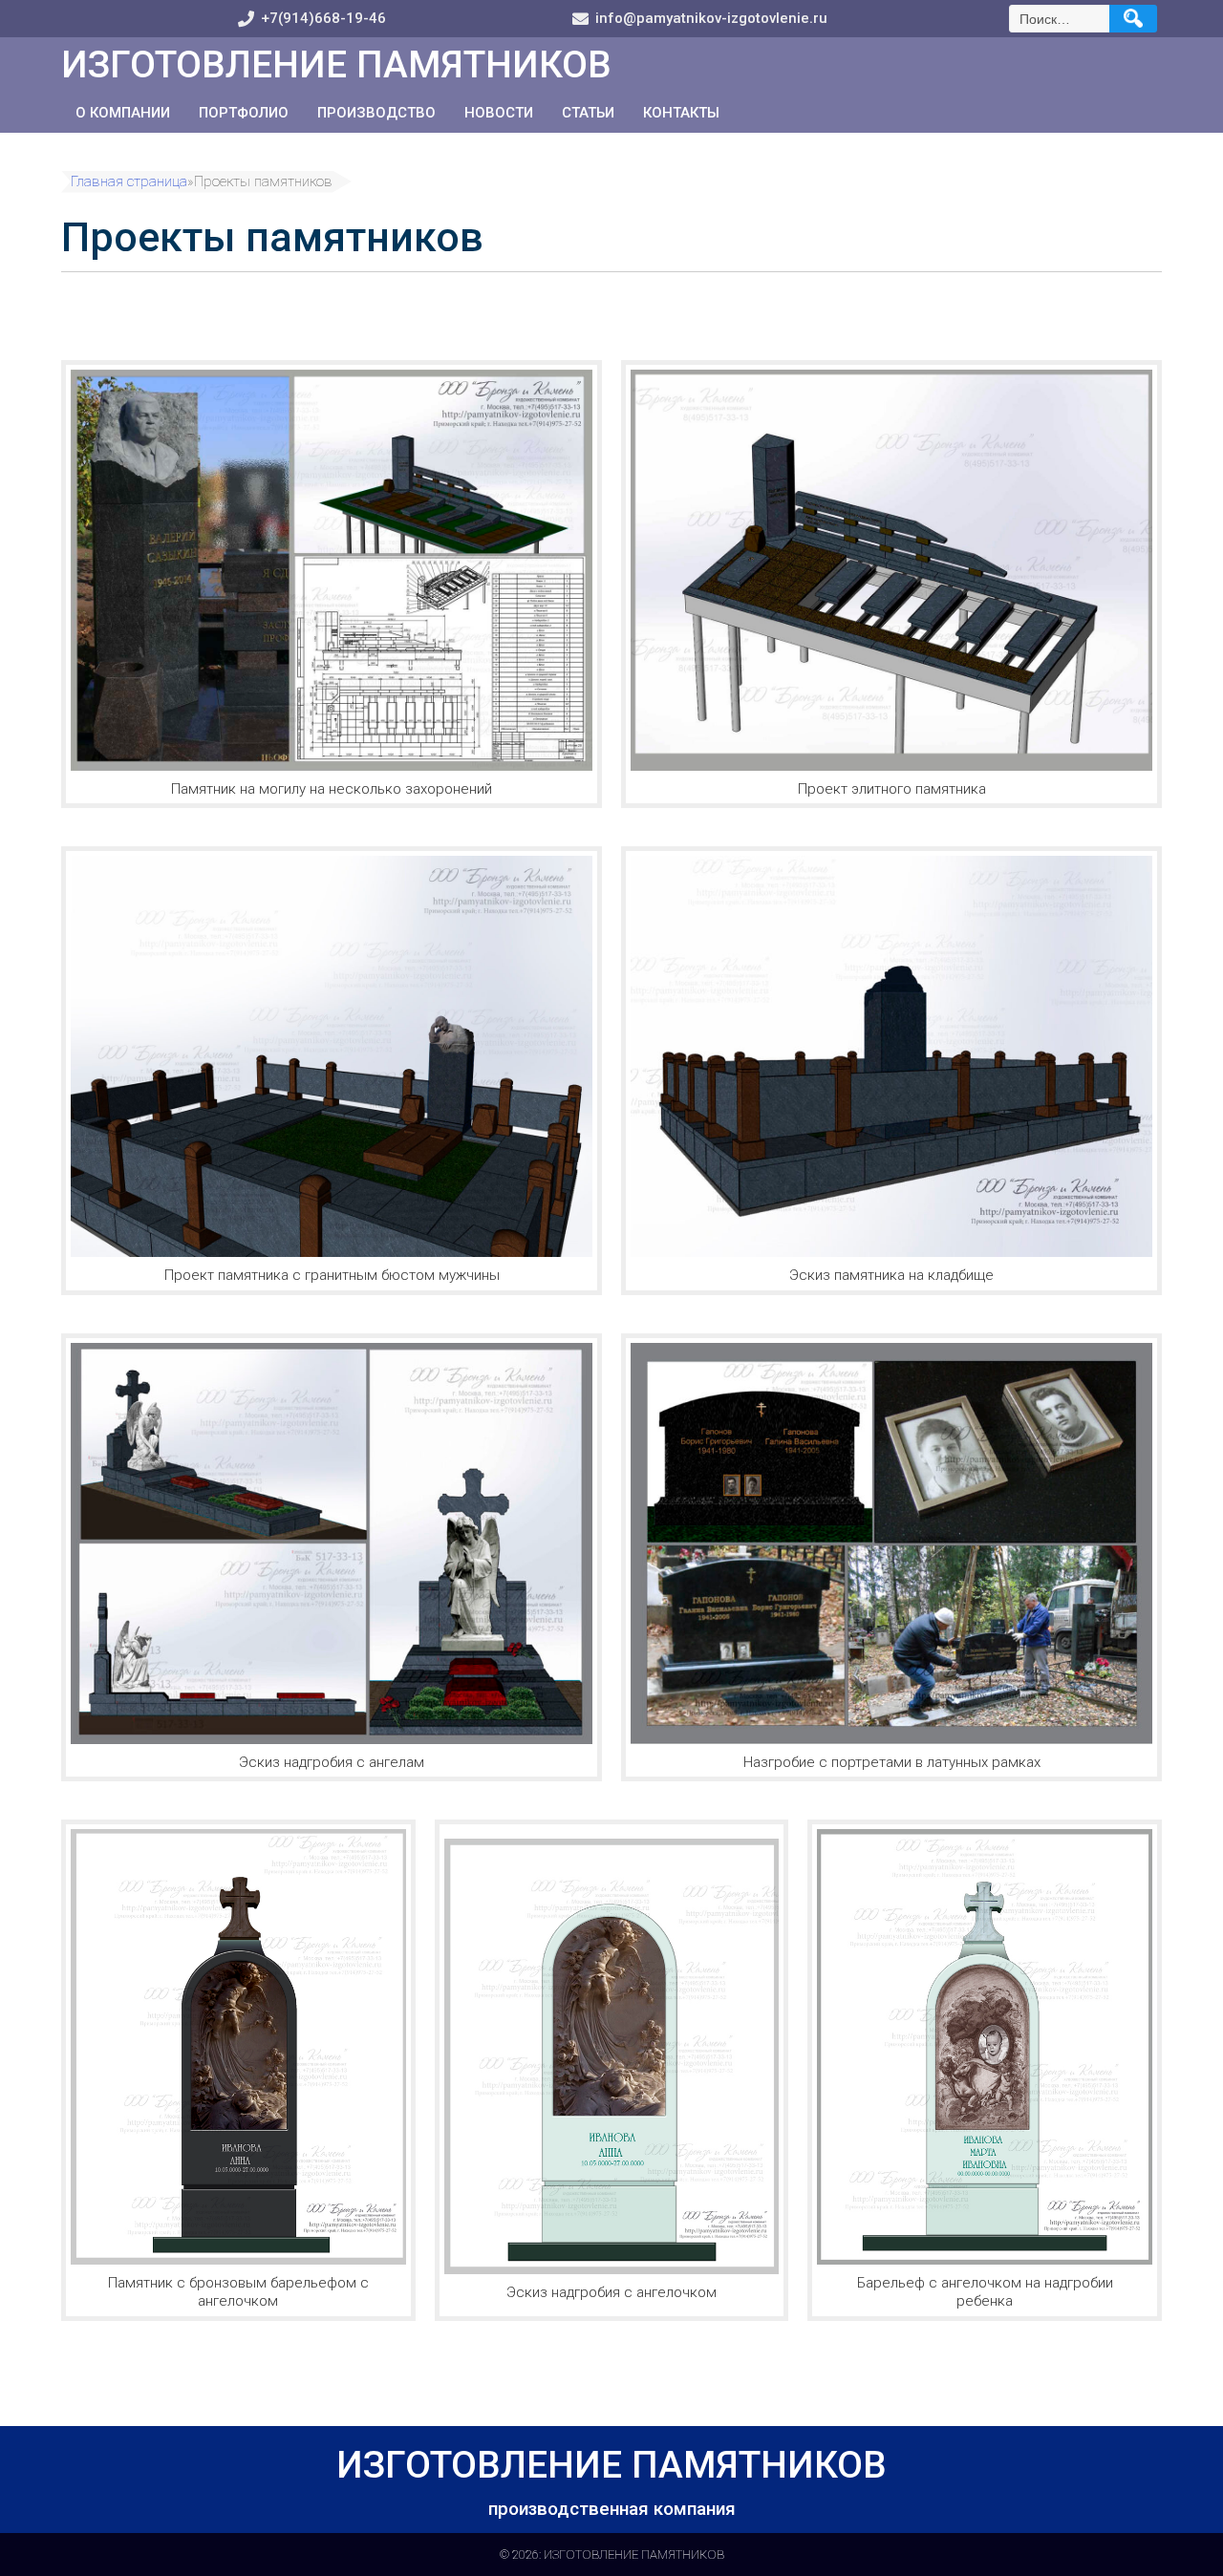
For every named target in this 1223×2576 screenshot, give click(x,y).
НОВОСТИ (499, 113)
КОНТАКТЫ (681, 113)
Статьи (588, 113)
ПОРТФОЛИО (244, 113)
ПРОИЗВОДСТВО (376, 113)
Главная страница (129, 182)
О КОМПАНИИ (123, 113)
